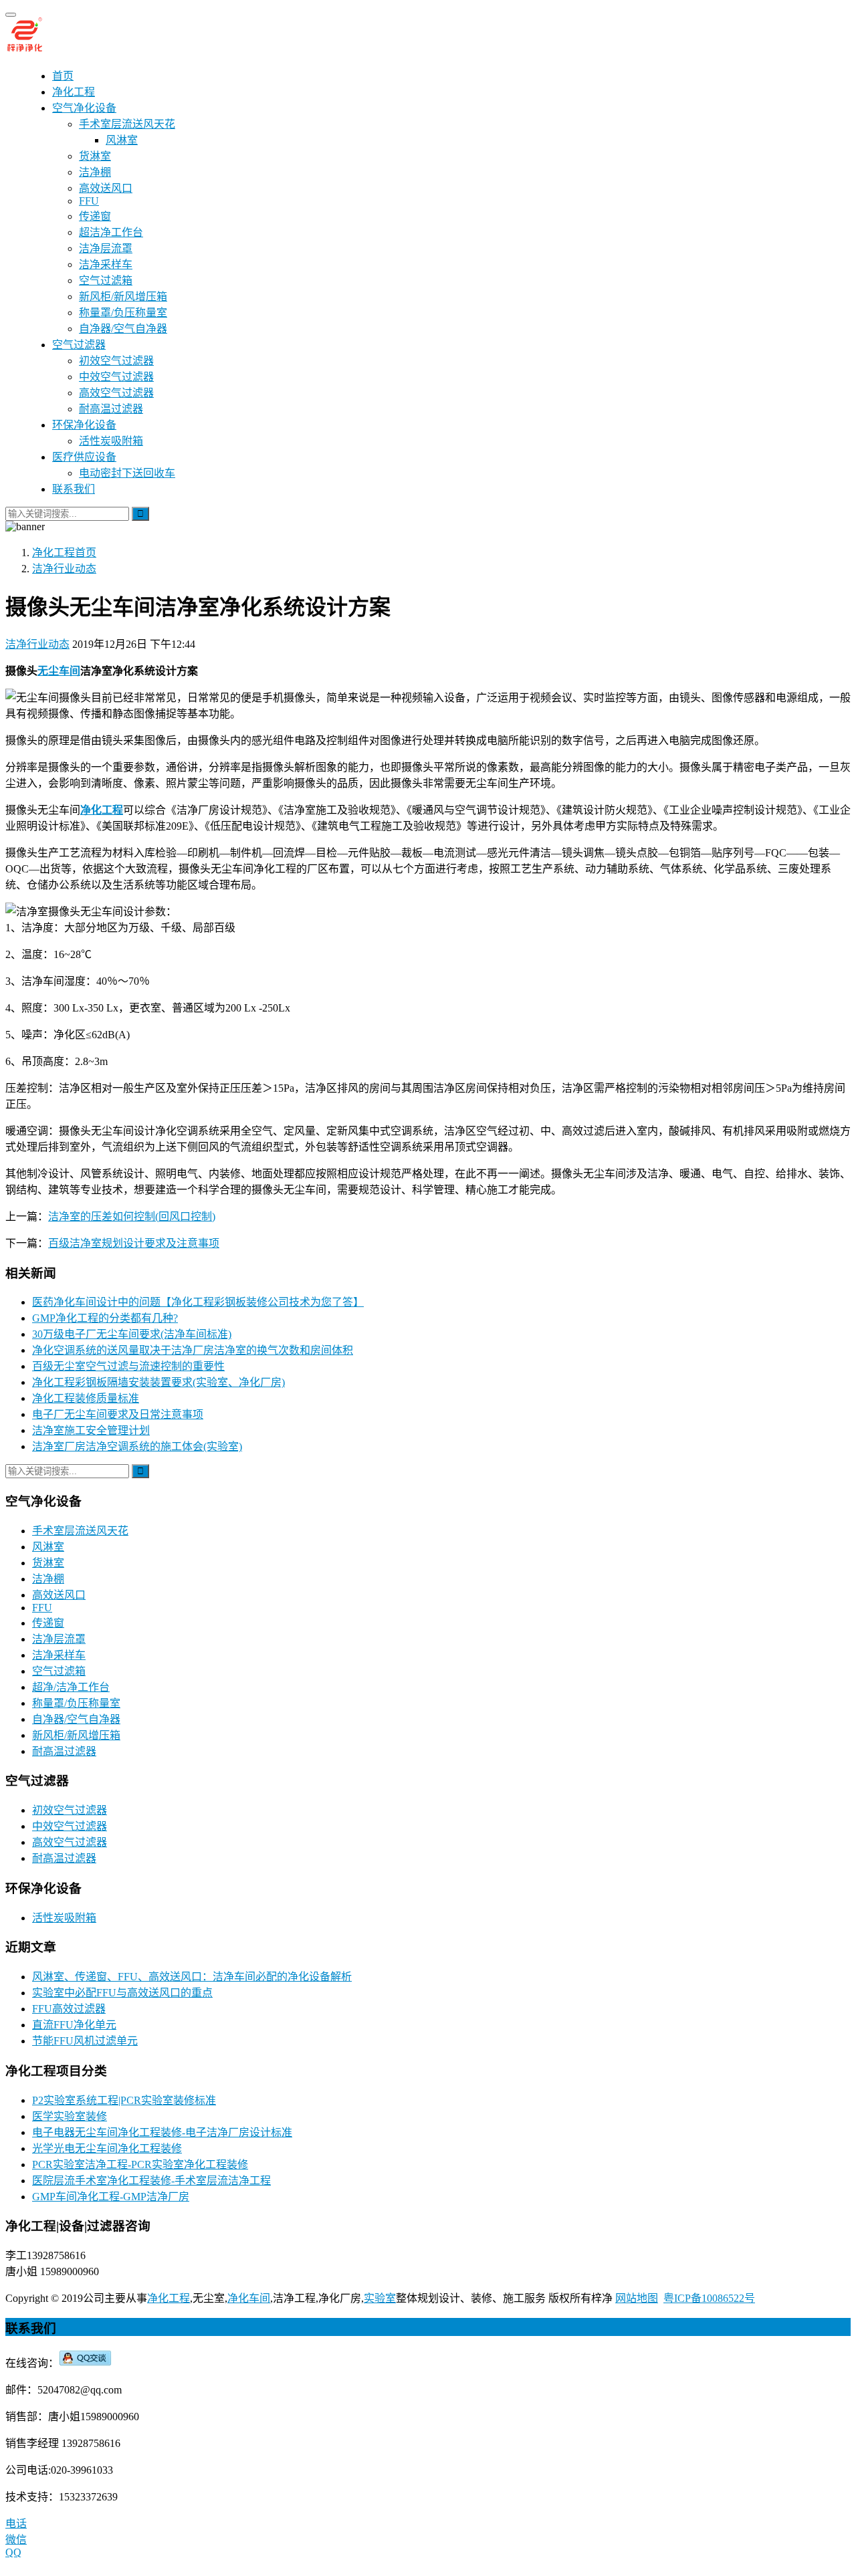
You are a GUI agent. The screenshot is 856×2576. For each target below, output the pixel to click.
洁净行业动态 (37, 644)
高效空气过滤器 (116, 393)
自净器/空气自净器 (123, 329)
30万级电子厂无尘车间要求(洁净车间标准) (132, 1334)
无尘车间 (59, 671)
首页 (63, 76)
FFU (89, 201)
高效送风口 (106, 188)
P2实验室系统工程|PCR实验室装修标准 (124, 2100)
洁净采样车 (106, 264)
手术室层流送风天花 (127, 124)
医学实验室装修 (70, 2116)
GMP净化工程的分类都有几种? (105, 1318)
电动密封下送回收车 (127, 473)
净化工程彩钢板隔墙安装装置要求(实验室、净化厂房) (158, 1382)
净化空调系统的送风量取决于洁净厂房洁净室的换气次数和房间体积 (193, 1350)
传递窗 (95, 216)
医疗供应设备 (84, 457)
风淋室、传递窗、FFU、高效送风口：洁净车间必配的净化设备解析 (192, 1977)
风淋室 (122, 140)
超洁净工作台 (111, 232)
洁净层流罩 (106, 248)
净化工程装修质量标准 (86, 1398)
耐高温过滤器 (111, 409)
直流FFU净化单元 (74, 2025)
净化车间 (249, 2298)
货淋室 (95, 156)
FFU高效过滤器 (69, 2009)
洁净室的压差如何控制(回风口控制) (132, 1216)
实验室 (380, 2298)
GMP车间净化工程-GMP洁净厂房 (111, 2197)
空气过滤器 (79, 345)
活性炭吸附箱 (111, 441)
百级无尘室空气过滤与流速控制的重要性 (128, 1366)
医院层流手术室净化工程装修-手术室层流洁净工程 (151, 2181)
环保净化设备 (84, 425)
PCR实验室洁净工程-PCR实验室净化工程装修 (140, 2164)
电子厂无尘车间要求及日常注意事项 (118, 1414)
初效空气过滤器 (116, 361)
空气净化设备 (84, 108)
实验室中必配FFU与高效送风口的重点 (122, 1993)
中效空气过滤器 (116, 377)
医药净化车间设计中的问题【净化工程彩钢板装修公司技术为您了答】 (198, 1302)
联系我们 (74, 489)
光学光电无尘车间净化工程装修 (107, 2148)
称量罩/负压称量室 (123, 313)
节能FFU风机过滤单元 (85, 2041)
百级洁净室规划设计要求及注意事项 (134, 1243)
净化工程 (74, 92)
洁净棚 (95, 172)
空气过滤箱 (106, 280)
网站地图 (637, 2298)
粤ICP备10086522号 (709, 2298)
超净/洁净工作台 (71, 1687)
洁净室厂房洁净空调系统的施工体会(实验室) (137, 1446)
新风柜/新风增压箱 (123, 297)
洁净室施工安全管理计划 (91, 1430)
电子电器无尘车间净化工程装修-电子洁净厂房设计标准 (162, 2132)
